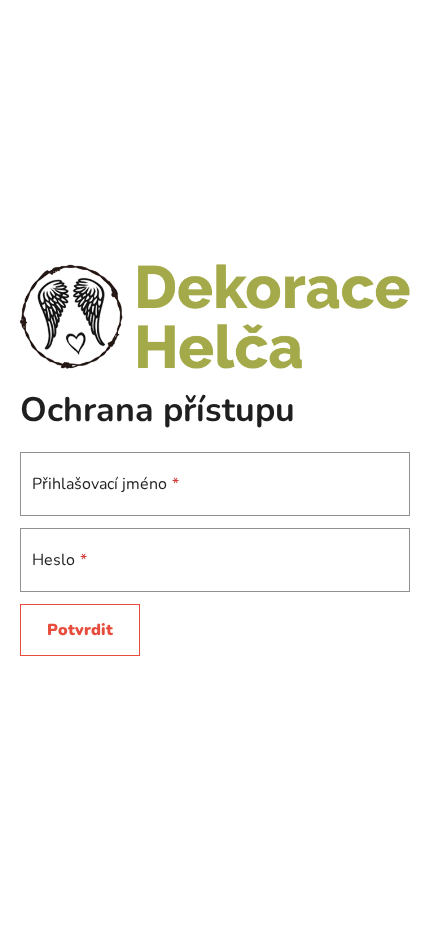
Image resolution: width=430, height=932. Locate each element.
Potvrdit (80, 630)
